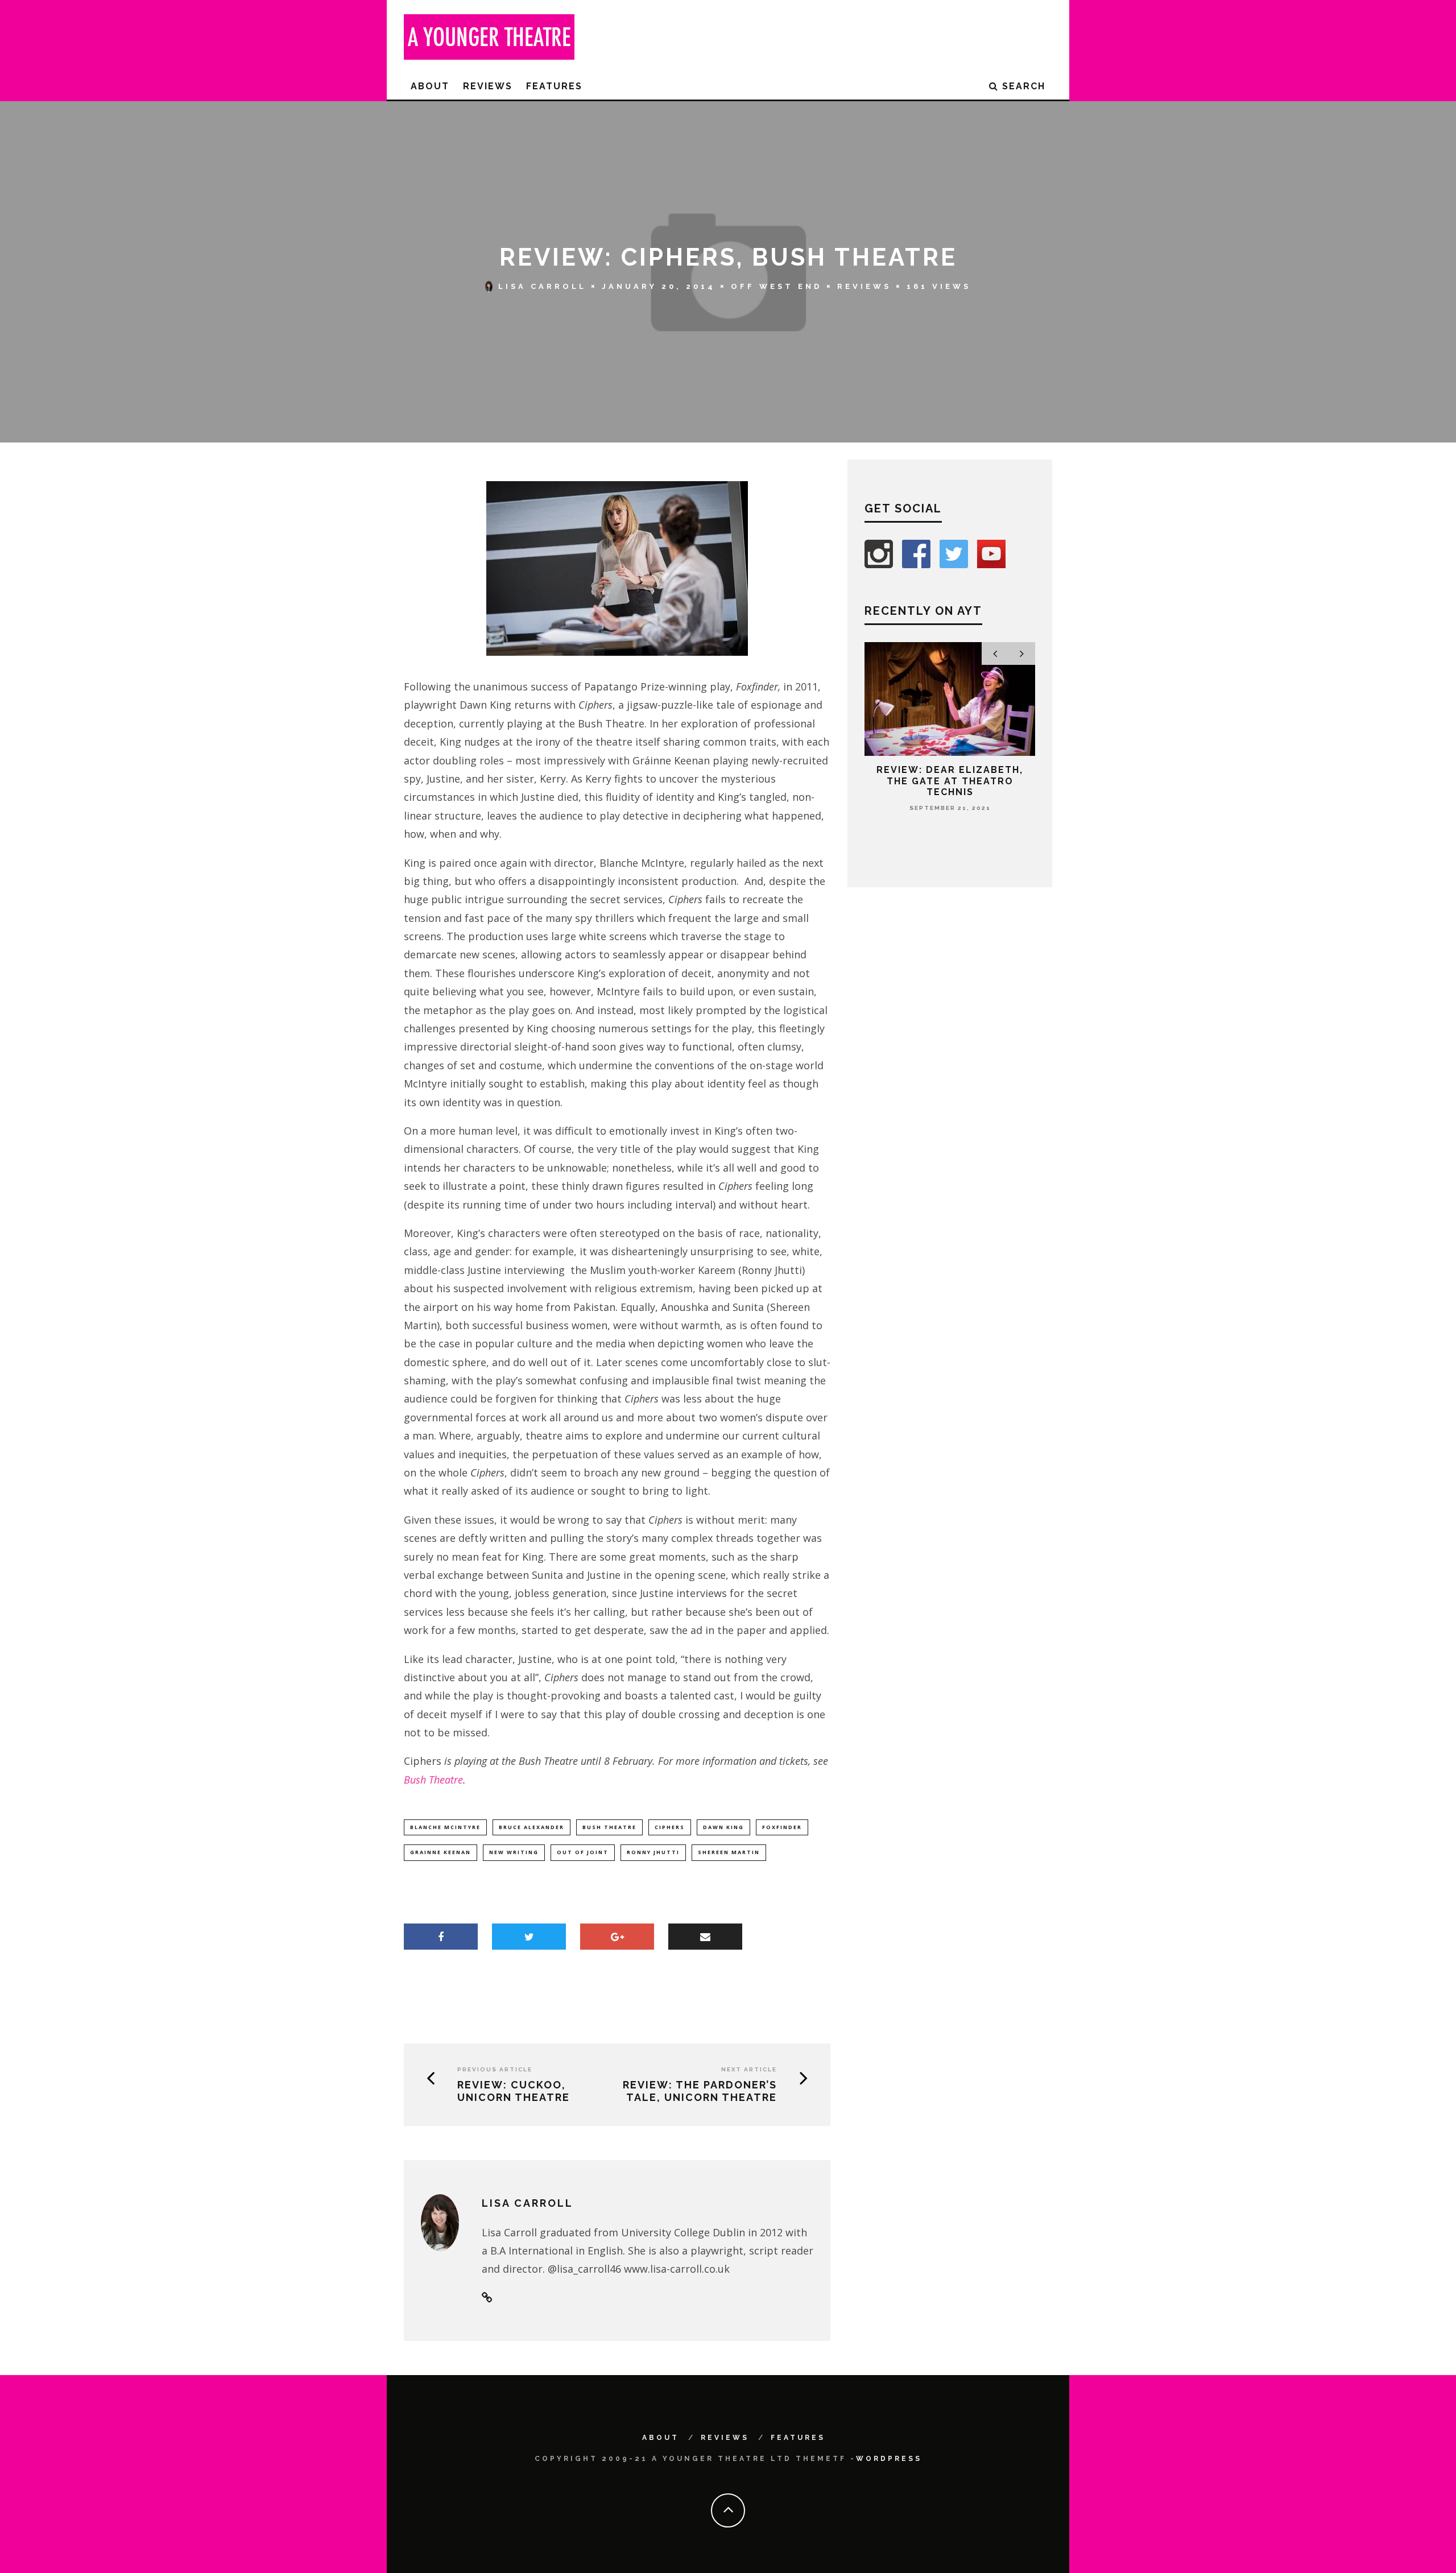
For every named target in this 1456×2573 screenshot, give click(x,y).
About (430, 86)
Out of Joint (583, 1852)
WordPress (889, 2459)
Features (554, 86)
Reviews (488, 86)
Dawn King (723, 1827)
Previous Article (495, 2069)
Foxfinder (782, 1827)
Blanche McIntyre (445, 1827)
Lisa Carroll (542, 286)
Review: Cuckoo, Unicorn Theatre (514, 2091)
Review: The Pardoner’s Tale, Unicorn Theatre (700, 2091)
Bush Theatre (433, 1780)
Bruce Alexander (531, 1827)
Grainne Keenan (440, 1852)
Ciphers (670, 1827)
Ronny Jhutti (653, 1852)
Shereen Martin (729, 1852)
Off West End (776, 286)
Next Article (749, 2069)
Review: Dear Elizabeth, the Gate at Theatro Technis (950, 781)
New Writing (514, 1852)
